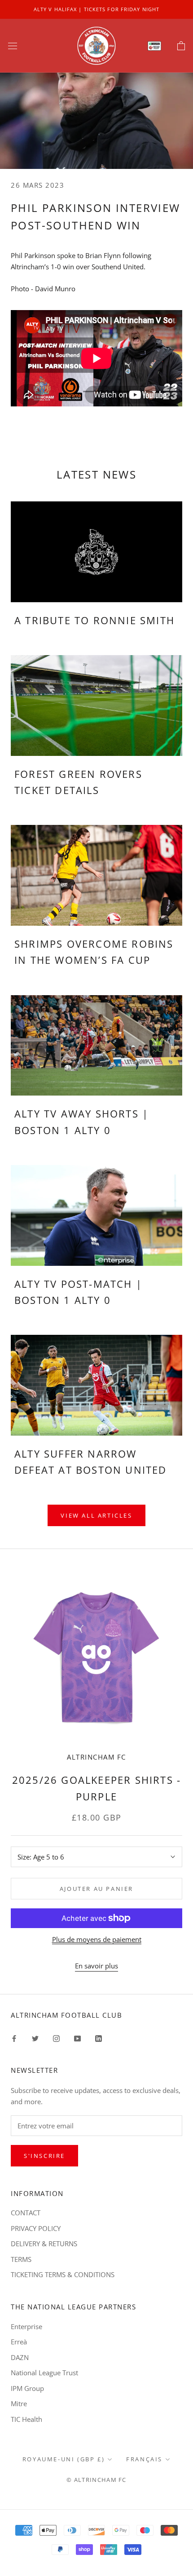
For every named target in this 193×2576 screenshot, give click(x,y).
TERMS (21, 2259)
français (144, 2459)
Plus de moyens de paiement (97, 1939)
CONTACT (26, 2213)
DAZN (20, 2357)
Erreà (19, 2342)
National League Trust (44, 2373)
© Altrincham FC (96, 2480)
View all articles (96, 1515)
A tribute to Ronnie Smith (94, 620)
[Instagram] (56, 2038)
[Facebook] (14, 2038)
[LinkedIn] (99, 2038)
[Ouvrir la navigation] (13, 46)
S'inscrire (44, 2156)
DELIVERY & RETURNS (44, 2244)
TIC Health (26, 2419)
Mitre (19, 2403)
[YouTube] (77, 2038)
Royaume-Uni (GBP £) (64, 2459)
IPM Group (27, 2388)
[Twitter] (35, 2038)
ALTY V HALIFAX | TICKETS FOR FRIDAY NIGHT (96, 9)
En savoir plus (96, 1966)
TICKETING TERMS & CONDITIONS (63, 2274)
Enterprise (26, 2326)
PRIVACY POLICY (36, 2228)
